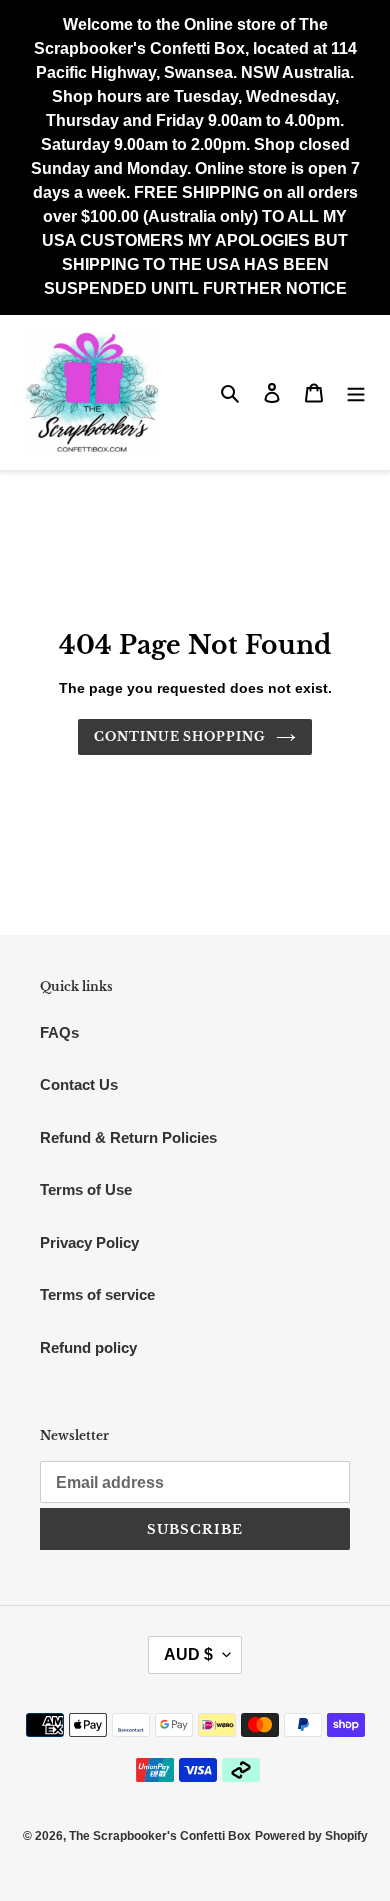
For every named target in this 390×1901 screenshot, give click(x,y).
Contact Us (79, 1084)
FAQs (59, 1032)
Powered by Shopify (311, 1836)
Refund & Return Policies (128, 1137)
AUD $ (188, 1654)
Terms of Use (86, 1189)
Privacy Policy (89, 1242)
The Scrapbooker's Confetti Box (160, 1836)
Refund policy (88, 1347)
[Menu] (356, 392)
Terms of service (97, 1294)
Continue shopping (180, 736)
